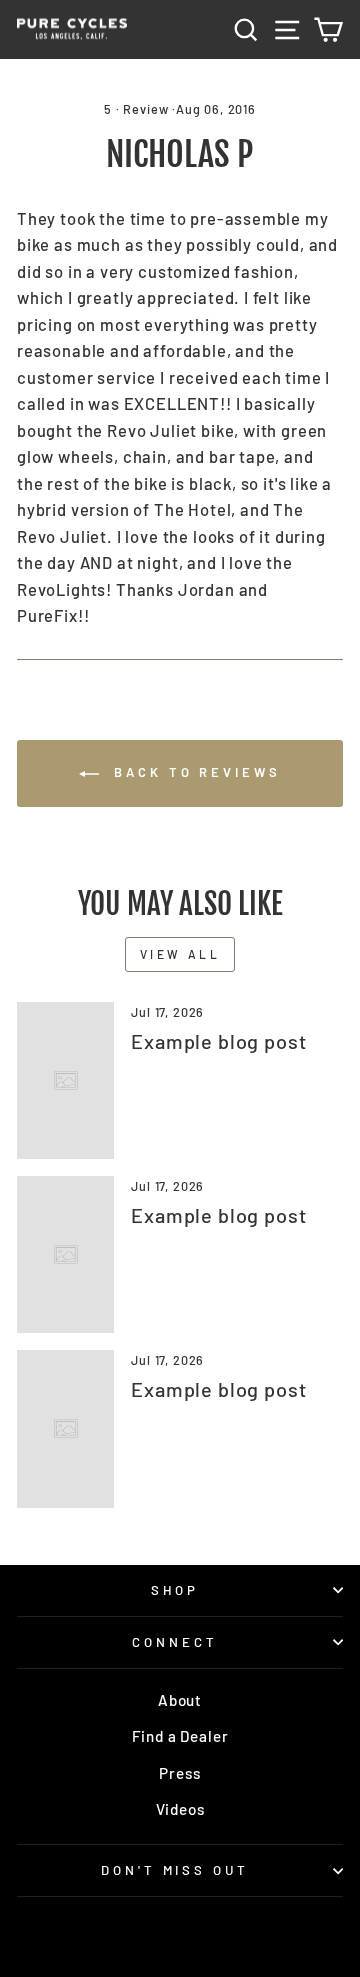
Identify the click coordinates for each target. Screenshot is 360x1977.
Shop (175, 1590)
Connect (175, 1642)
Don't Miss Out (175, 1870)
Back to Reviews (193, 772)
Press (179, 1773)
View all (180, 954)
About (180, 1700)
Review (145, 109)
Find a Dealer (180, 1736)
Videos (180, 1809)
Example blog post (218, 1041)
